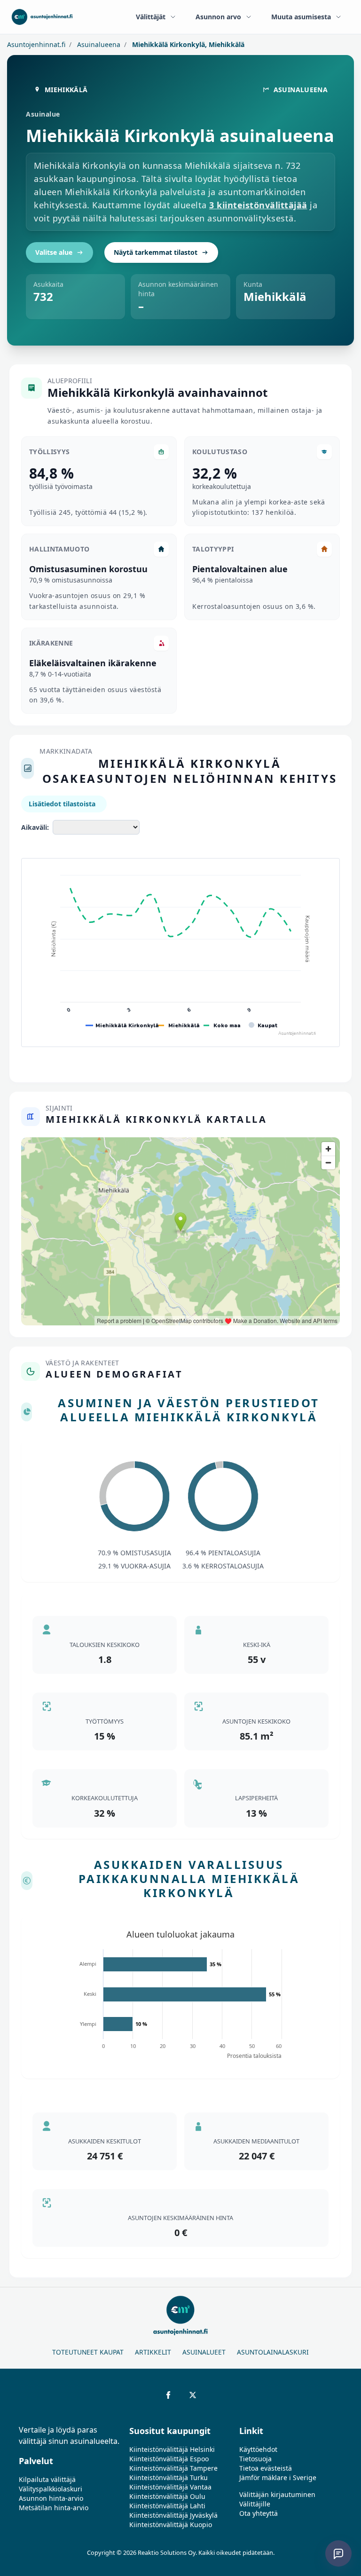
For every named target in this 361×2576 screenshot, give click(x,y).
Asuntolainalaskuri (273, 2352)
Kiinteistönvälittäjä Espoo (169, 2459)
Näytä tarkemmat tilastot (156, 252)
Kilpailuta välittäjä (47, 2479)
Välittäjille (255, 2504)
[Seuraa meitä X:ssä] (193, 2395)
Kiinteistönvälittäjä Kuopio (171, 2525)
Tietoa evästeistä (266, 2468)
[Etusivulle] (42, 17)
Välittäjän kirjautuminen (277, 2494)
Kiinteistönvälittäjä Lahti (167, 2506)
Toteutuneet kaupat (88, 2352)
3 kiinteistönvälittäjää (258, 205)
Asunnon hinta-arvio (51, 2498)
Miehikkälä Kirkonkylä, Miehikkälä (187, 44)
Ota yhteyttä (259, 2513)
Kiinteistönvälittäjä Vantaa (170, 2487)
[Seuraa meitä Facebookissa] (168, 2395)
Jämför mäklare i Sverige (278, 2478)
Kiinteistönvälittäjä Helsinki (172, 2449)
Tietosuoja (255, 2459)
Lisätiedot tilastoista (62, 804)
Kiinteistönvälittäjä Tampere (173, 2468)
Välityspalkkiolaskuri (51, 2489)
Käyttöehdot (258, 2449)
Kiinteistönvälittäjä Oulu (167, 2496)
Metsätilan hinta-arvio (54, 2508)
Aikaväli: (35, 827)
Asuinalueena (98, 44)
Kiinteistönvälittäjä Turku (169, 2478)
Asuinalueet (204, 2352)
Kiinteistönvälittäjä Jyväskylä (173, 2515)
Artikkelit (153, 2352)
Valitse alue (54, 252)
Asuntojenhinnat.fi (36, 44)
